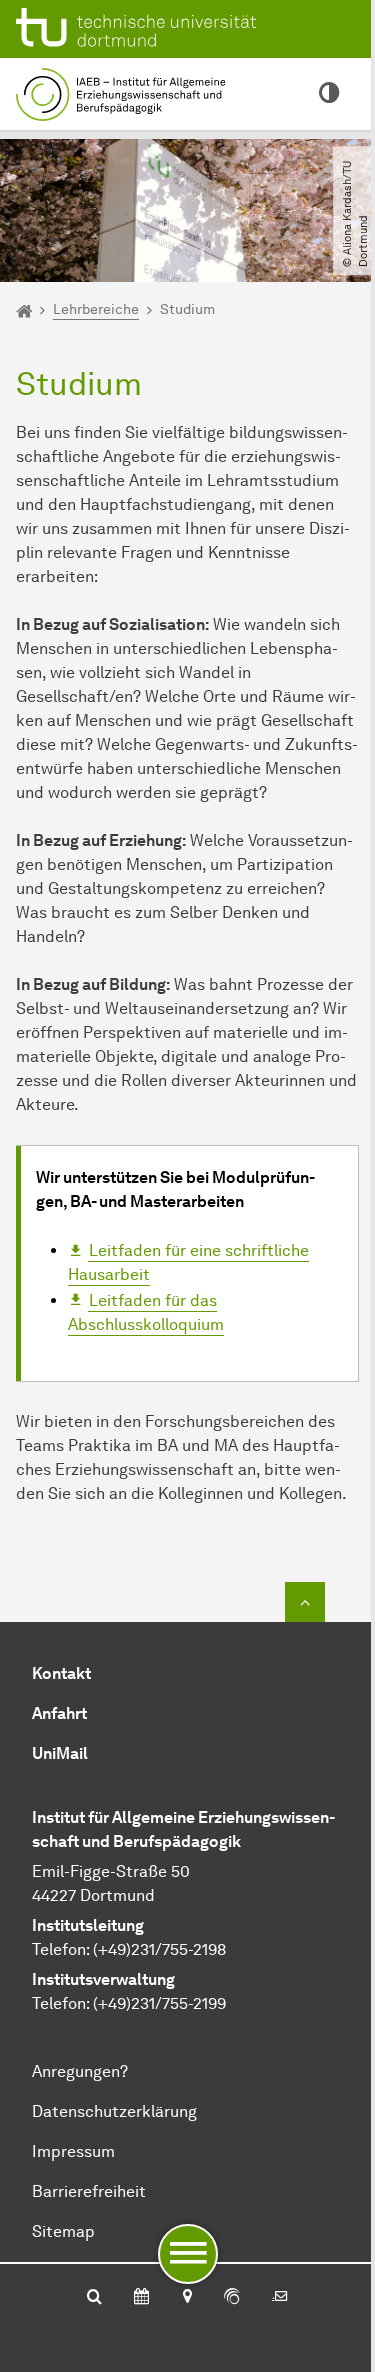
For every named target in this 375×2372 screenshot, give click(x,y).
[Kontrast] (329, 94)
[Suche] (94, 2298)
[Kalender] (141, 2298)
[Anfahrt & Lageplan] (186, 2298)
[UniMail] (280, 2298)
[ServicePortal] (232, 2298)
